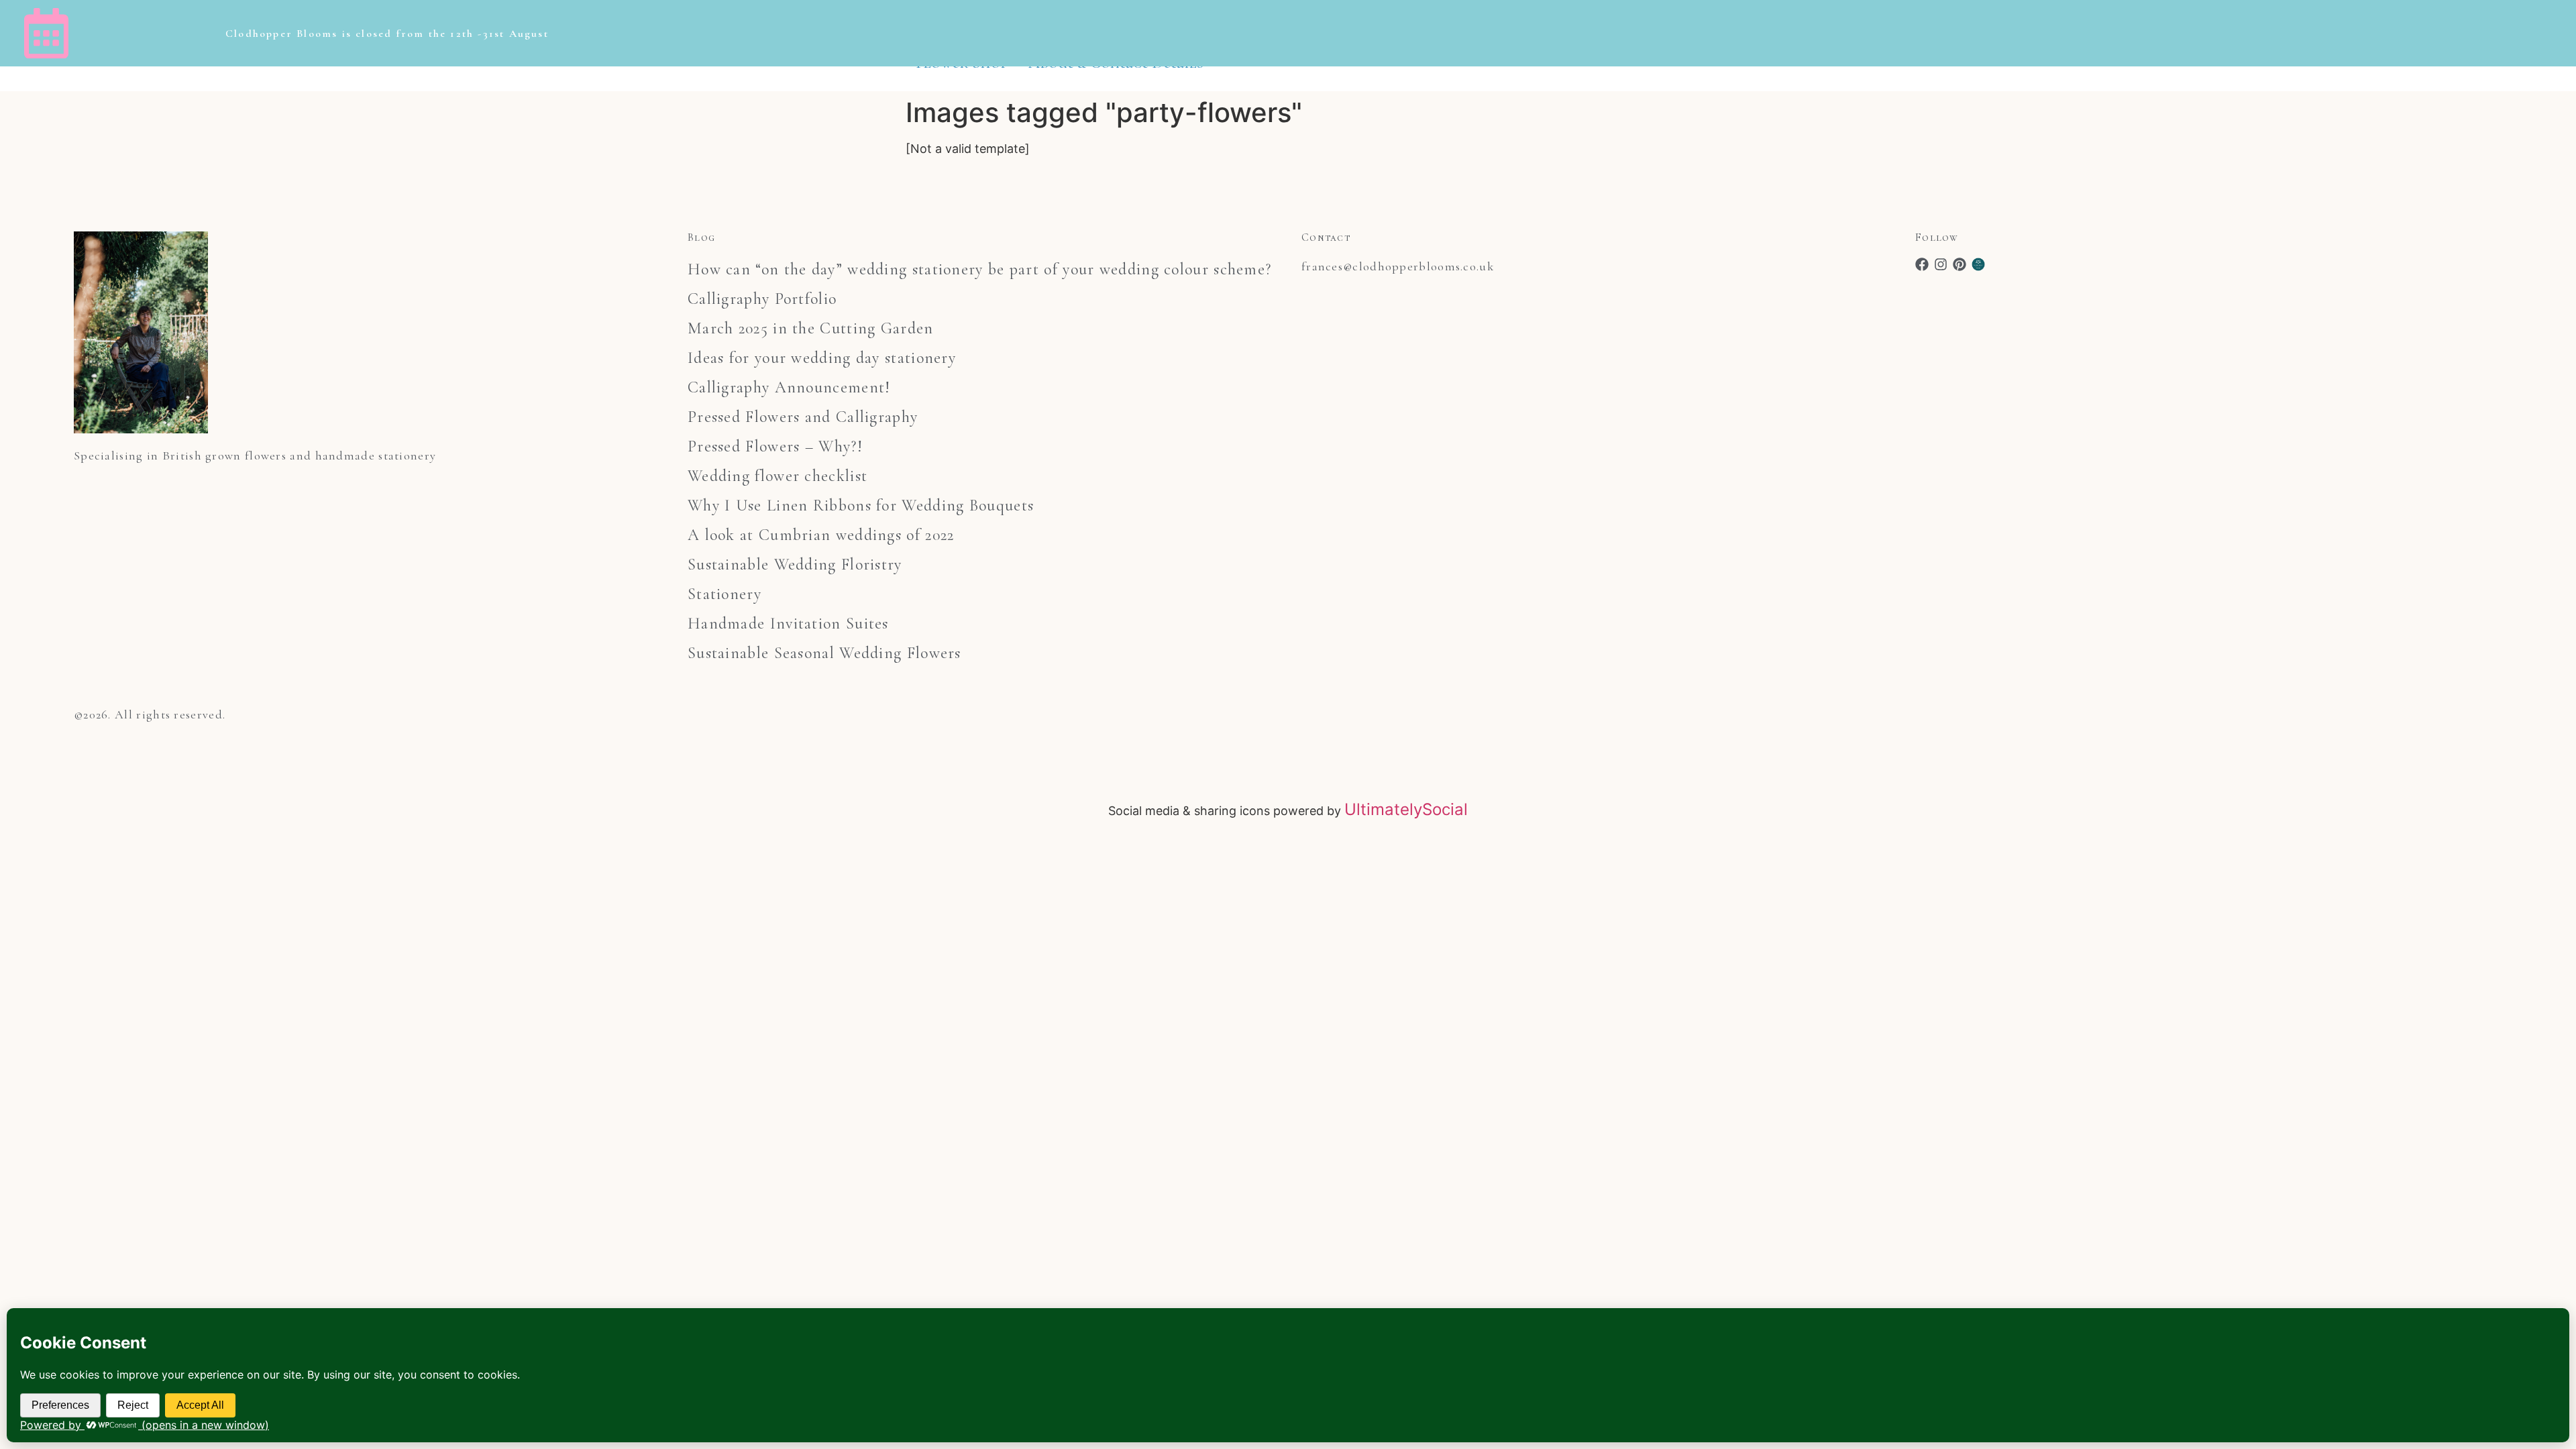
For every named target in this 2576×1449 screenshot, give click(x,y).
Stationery (724, 594)
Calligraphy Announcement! (789, 387)
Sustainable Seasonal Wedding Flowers (824, 653)
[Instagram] (1941, 264)
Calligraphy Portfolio (762, 299)
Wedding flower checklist (777, 476)
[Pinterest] (1960, 264)
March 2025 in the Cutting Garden (811, 328)
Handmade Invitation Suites (788, 624)
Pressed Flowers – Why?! (775, 446)
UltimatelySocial (1406, 809)
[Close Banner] (2563, 34)
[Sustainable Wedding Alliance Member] (1978, 264)
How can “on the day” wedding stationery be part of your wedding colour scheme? (979, 269)
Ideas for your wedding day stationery (822, 358)
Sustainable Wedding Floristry (795, 565)
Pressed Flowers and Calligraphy (803, 417)
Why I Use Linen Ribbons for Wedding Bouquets (861, 505)
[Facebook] (1922, 264)
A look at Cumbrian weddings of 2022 (821, 535)
